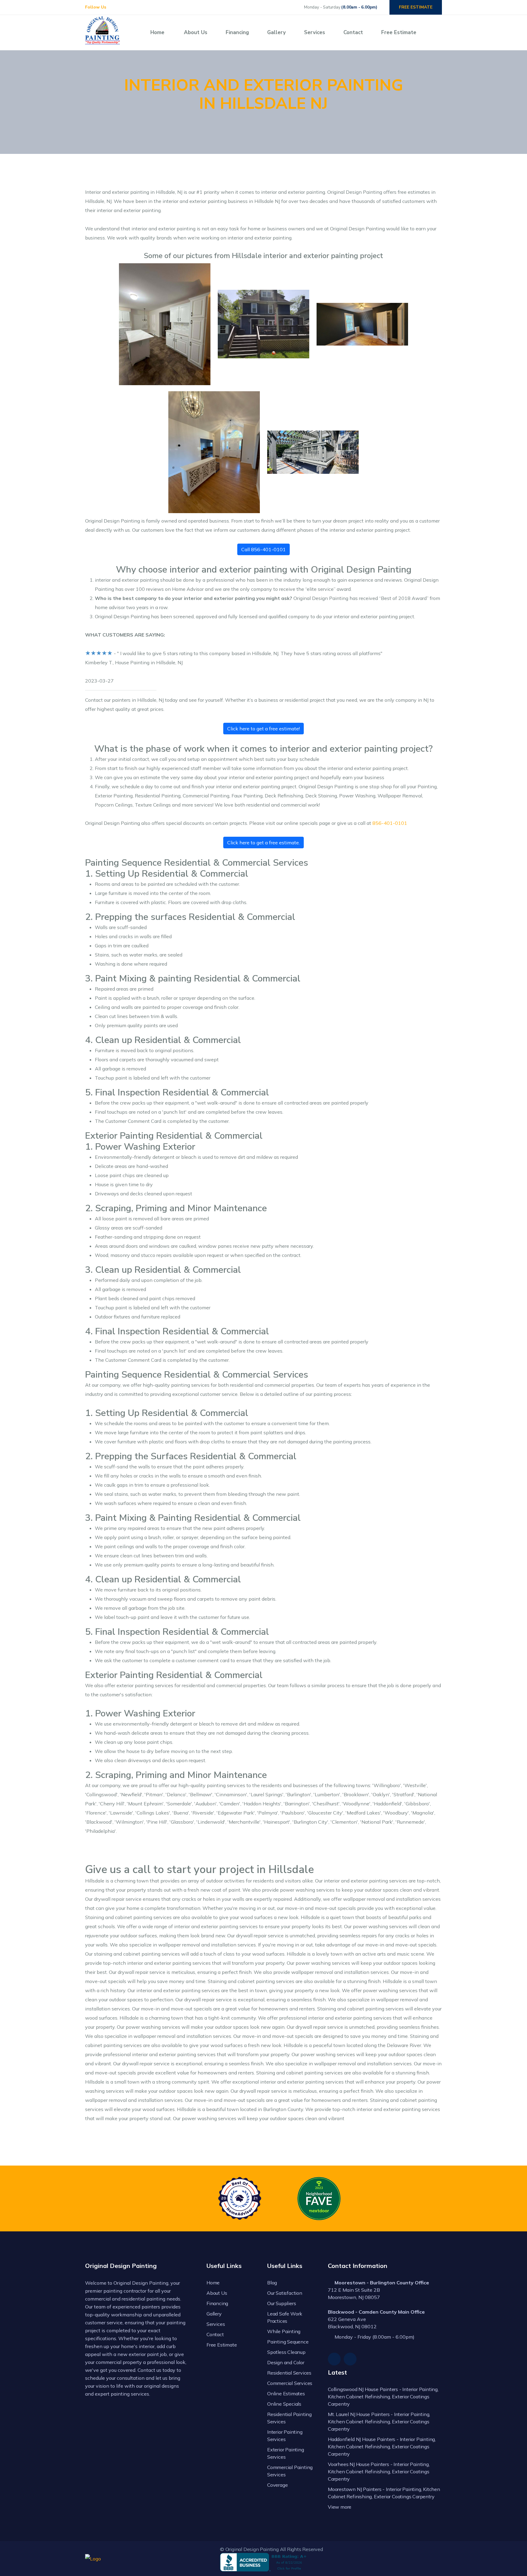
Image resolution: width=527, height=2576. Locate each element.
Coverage (277, 2485)
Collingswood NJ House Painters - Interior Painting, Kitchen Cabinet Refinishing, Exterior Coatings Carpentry (383, 2397)
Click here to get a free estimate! (263, 729)
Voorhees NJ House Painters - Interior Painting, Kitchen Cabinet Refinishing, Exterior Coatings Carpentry (379, 2471)
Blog (272, 2283)
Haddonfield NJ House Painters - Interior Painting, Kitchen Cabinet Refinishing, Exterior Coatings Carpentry (382, 2446)
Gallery (276, 32)
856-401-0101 (390, 823)
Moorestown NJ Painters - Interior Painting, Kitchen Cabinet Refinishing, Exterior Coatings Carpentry (384, 2493)
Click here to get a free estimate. (263, 843)
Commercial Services (290, 2383)
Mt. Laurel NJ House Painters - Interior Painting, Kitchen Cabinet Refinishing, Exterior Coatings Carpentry (379, 2422)
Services (315, 32)
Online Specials (284, 2404)
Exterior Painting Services (286, 2453)
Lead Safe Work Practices (285, 2317)
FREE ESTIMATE (416, 7)
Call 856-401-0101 (263, 549)
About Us (196, 32)
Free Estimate (399, 32)
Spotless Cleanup (286, 2352)
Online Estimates (286, 2393)
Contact (353, 32)
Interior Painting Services (285, 2436)
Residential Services (289, 2373)
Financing (237, 32)
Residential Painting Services (289, 2418)
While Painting (284, 2331)
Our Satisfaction (285, 2293)
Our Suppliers (281, 2303)
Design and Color (286, 2362)
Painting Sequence (288, 2342)
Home (157, 32)
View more (340, 2507)
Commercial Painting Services (290, 2471)
